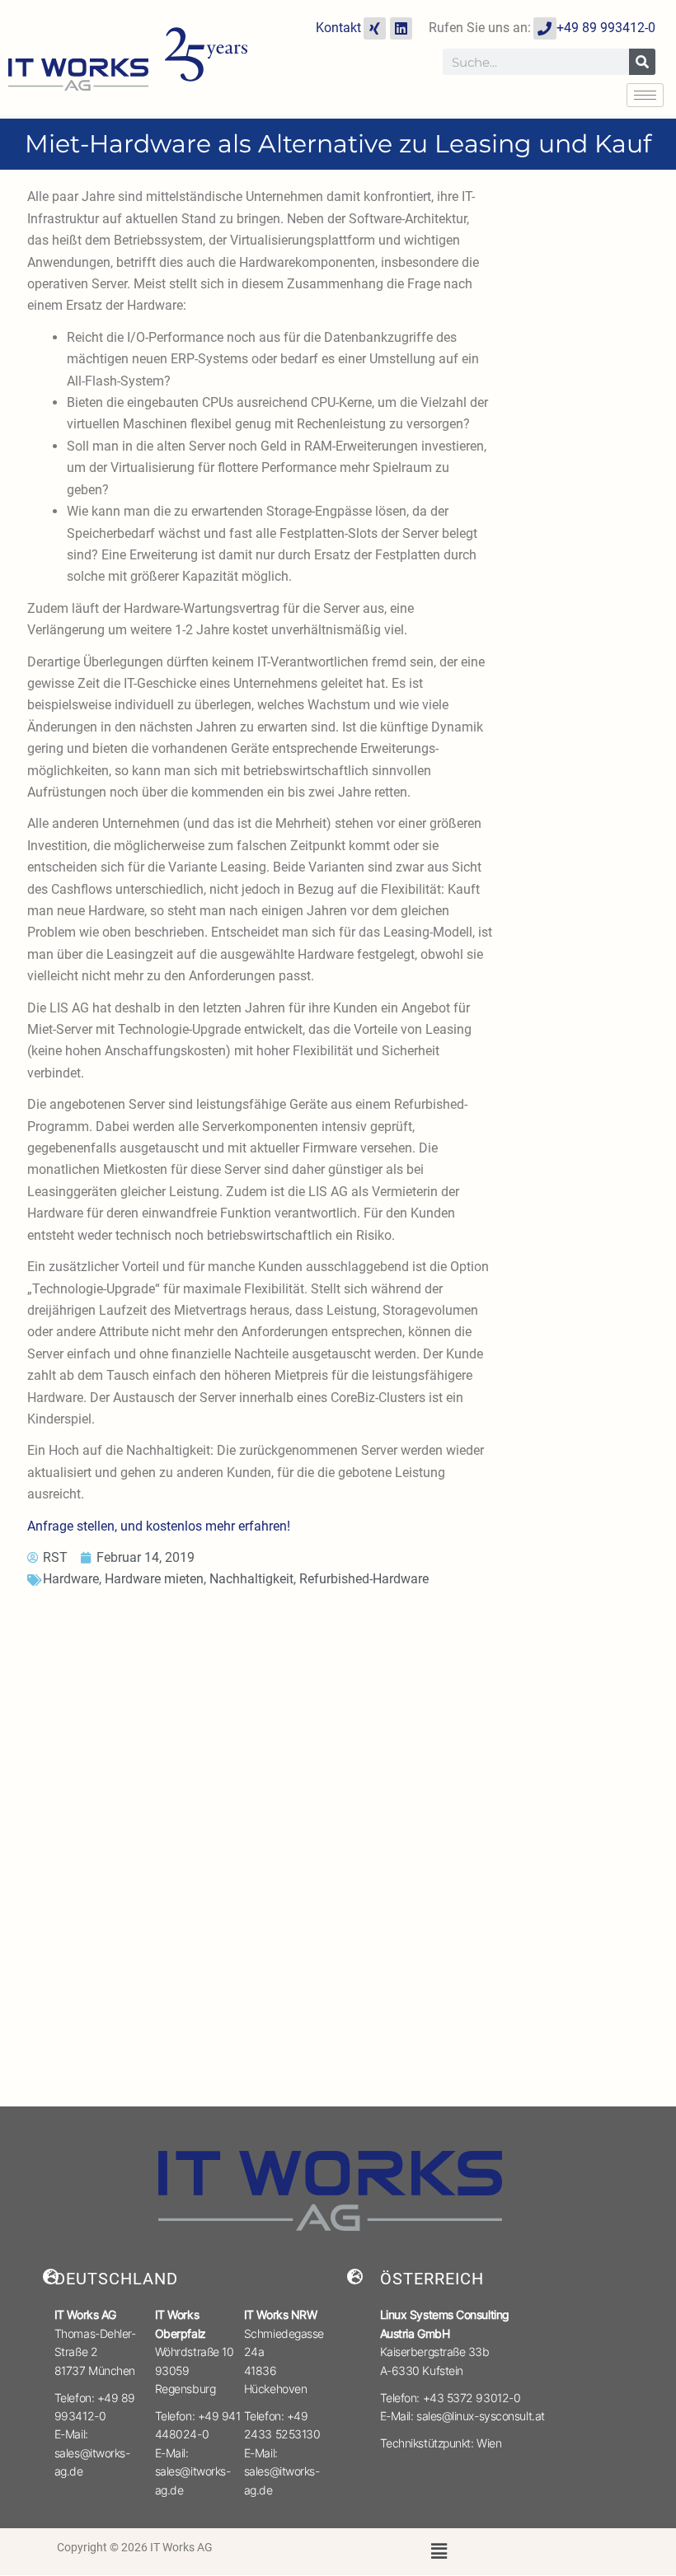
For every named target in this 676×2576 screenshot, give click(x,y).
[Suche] (642, 62)
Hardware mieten (154, 1579)
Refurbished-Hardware (364, 1579)
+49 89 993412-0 (606, 28)
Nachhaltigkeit (251, 1579)
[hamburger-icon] (645, 95)
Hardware (71, 1579)
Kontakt (338, 28)
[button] (439, 2552)
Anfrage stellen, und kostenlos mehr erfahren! (159, 1526)
